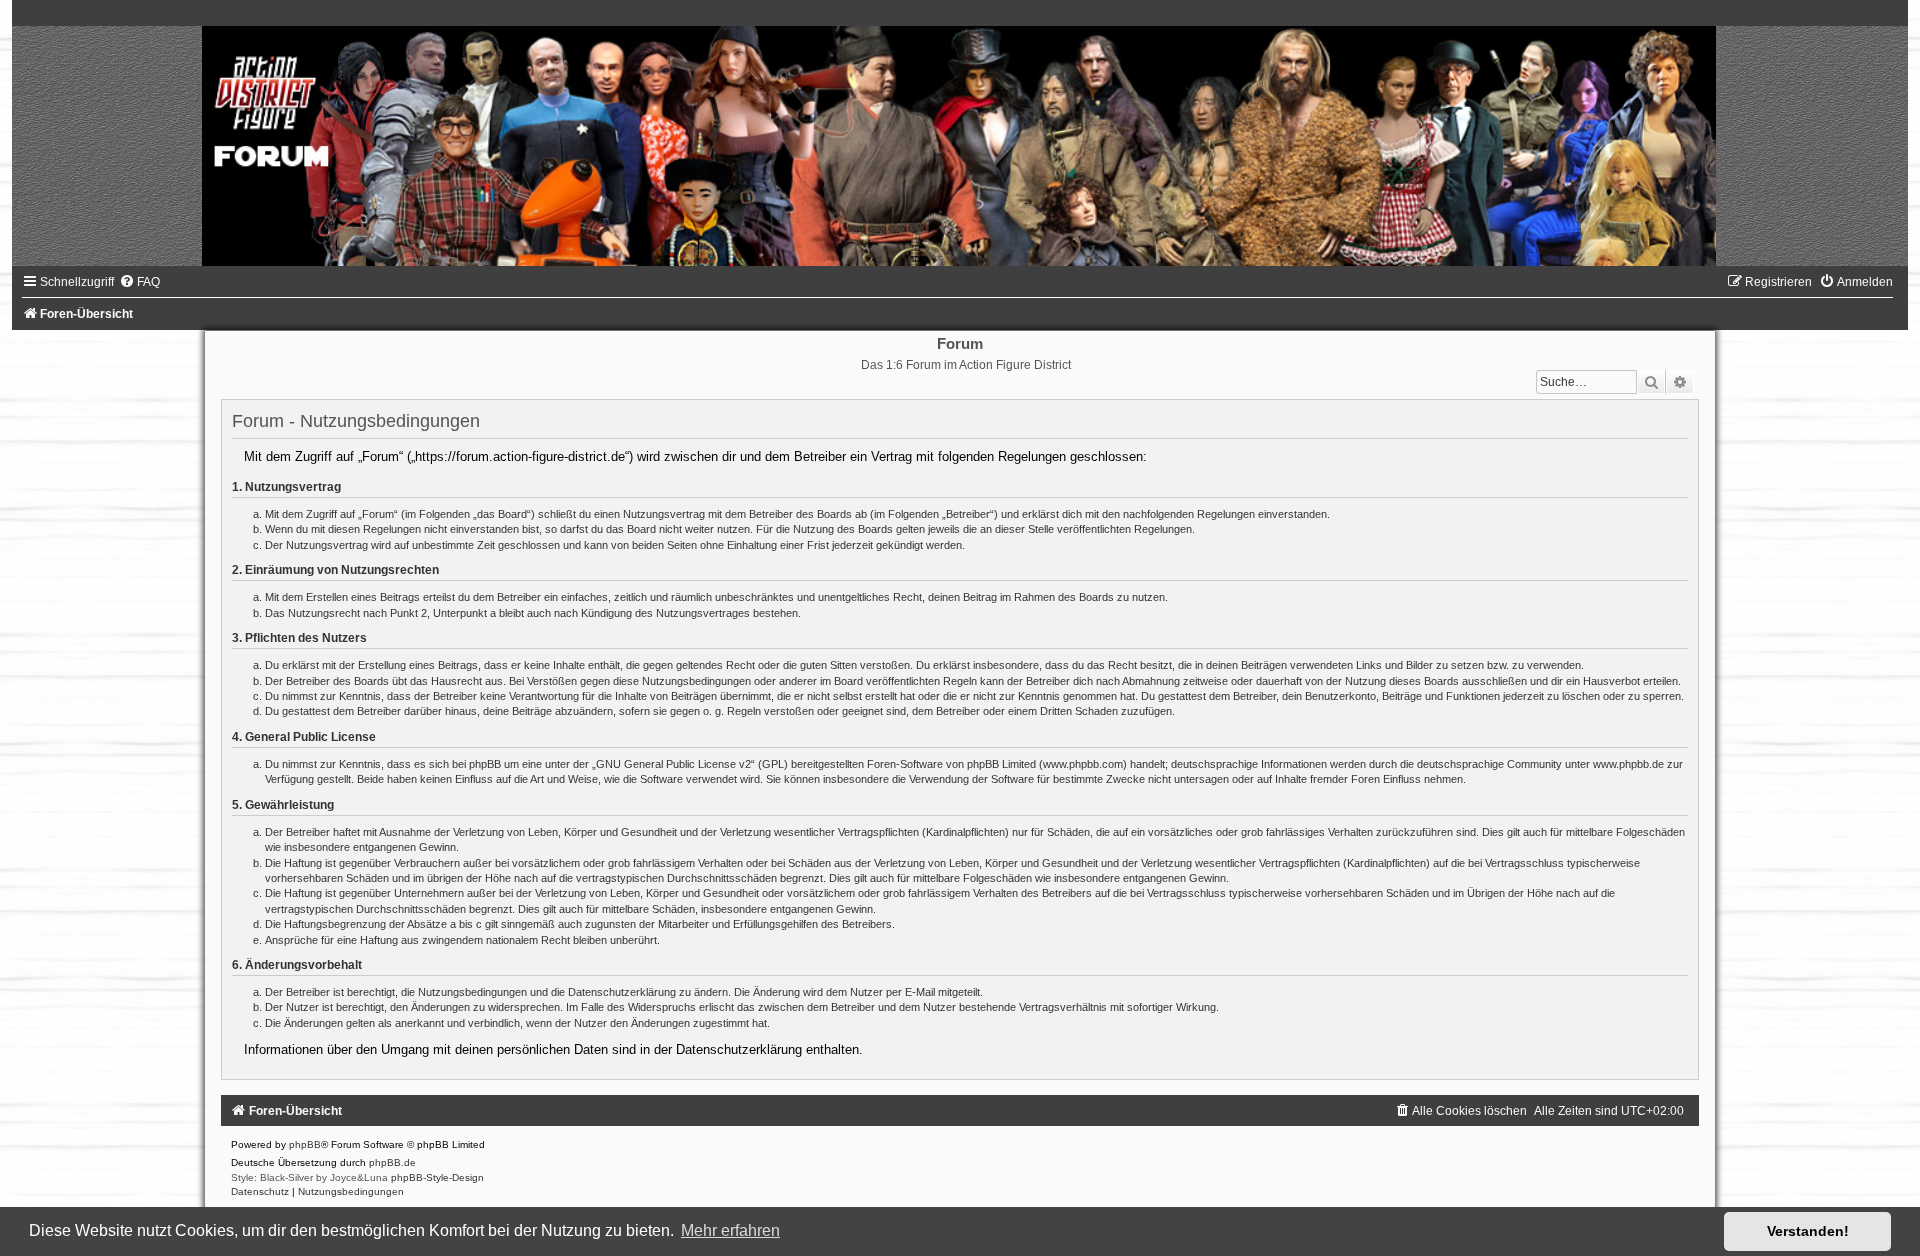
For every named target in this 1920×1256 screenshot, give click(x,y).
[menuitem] (139, 282)
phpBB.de (392, 1162)
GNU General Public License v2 (673, 764)
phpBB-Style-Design (437, 1177)
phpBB (305, 1144)
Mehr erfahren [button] (730, 1230)
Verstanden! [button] (1808, 1231)
